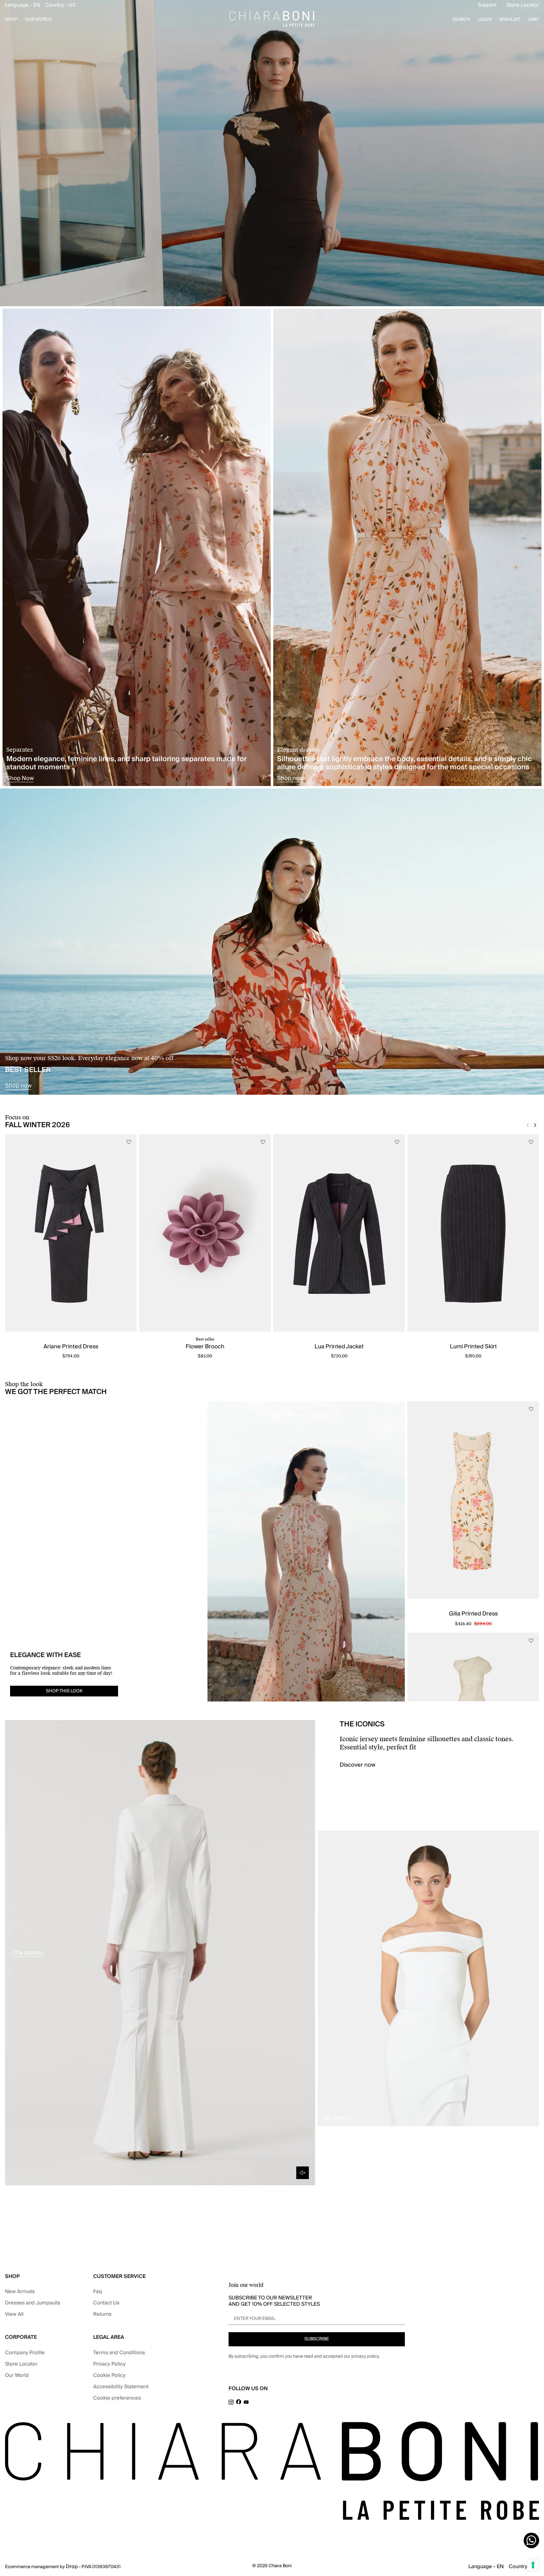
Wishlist (510, 20)
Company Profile (25, 2353)
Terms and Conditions (119, 2353)
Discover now (357, 1765)
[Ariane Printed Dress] (71, 1233)
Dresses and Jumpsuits (33, 2303)
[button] (40, 5)
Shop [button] (11, 20)
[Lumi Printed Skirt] (473, 1233)
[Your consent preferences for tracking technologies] (533, 2565)
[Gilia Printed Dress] (473, 1500)
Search (461, 20)
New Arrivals (20, 2292)
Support (487, 5)
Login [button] (485, 20)
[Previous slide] (528, 1125)
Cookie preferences (117, 2398)
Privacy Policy (109, 2364)
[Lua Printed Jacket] (339, 1233)
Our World (17, 2375)
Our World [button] (38, 20)
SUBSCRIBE (317, 2339)
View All (14, 2314)
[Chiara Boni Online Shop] (272, 19)
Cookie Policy (109, 2375)
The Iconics (28, 1953)
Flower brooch (205, 1347)
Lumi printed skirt (473, 1347)
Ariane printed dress (71, 1347)
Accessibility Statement (121, 2387)
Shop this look (64, 1691)
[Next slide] (535, 1125)
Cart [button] (533, 20)
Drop (72, 2567)
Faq (98, 2292)
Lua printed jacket (339, 1347)
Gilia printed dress (473, 1614)
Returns (102, 2314)
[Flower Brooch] (205, 1233)
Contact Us (106, 2303)
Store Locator (523, 5)
